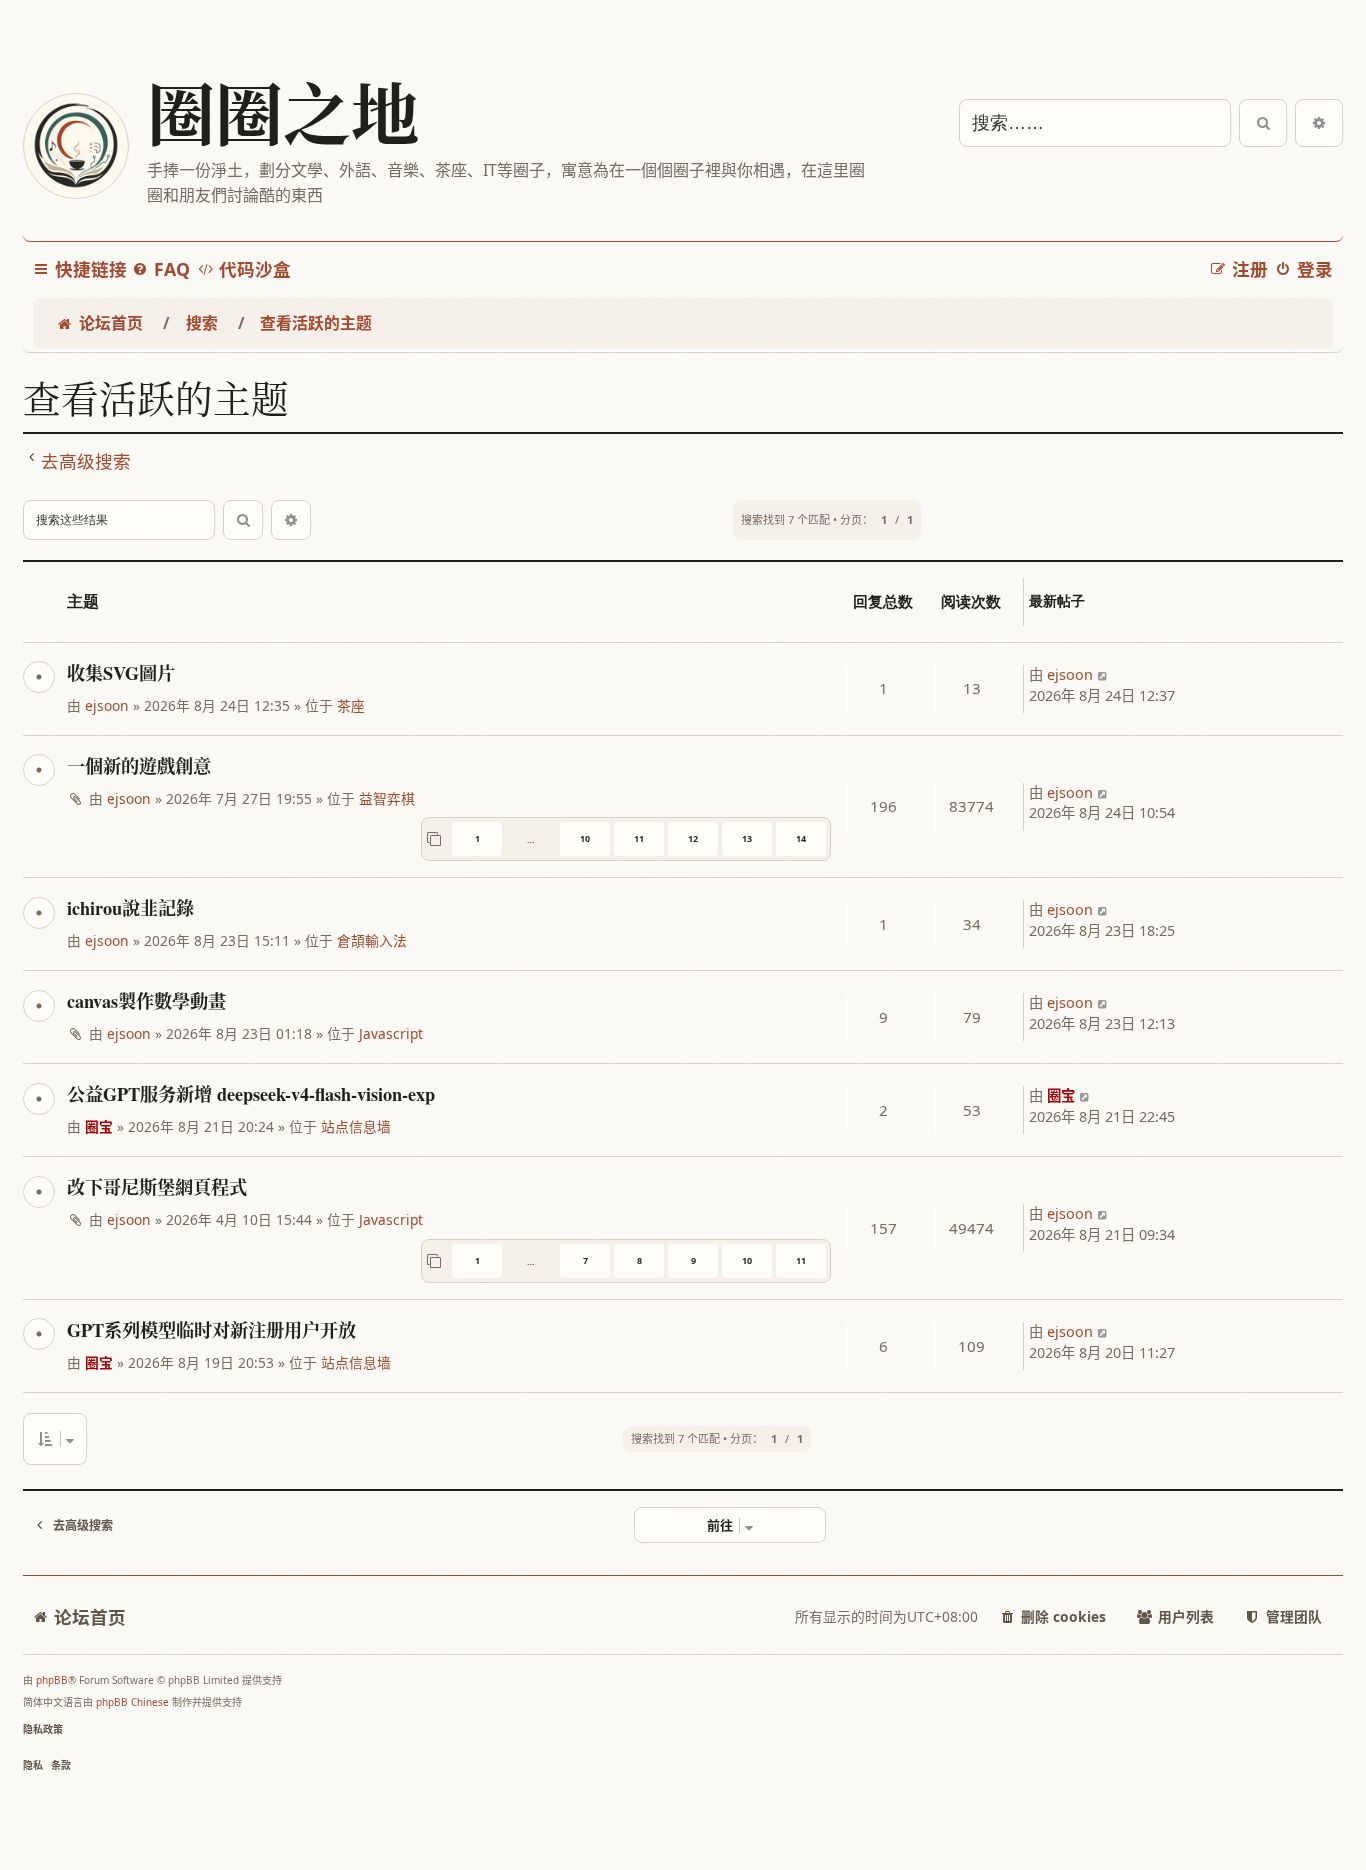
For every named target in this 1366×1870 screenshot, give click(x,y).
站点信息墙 (356, 1126)
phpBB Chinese (132, 1702)
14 (801, 838)
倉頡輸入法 (372, 940)
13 (747, 838)
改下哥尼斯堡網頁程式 (157, 1187)
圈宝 (99, 1126)
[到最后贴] (1103, 675)
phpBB (52, 1680)
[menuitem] (161, 269)
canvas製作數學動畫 (146, 1001)
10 (585, 838)
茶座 (351, 705)
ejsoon (107, 705)
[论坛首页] (75, 146)
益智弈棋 (387, 798)
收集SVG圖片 (121, 673)
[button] (55, 1439)
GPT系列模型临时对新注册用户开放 (211, 1330)
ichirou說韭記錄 (130, 908)
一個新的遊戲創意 (139, 766)
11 (639, 838)
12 (693, 838)
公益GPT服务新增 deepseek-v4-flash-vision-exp (251, 1094)
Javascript (391, 1033)
